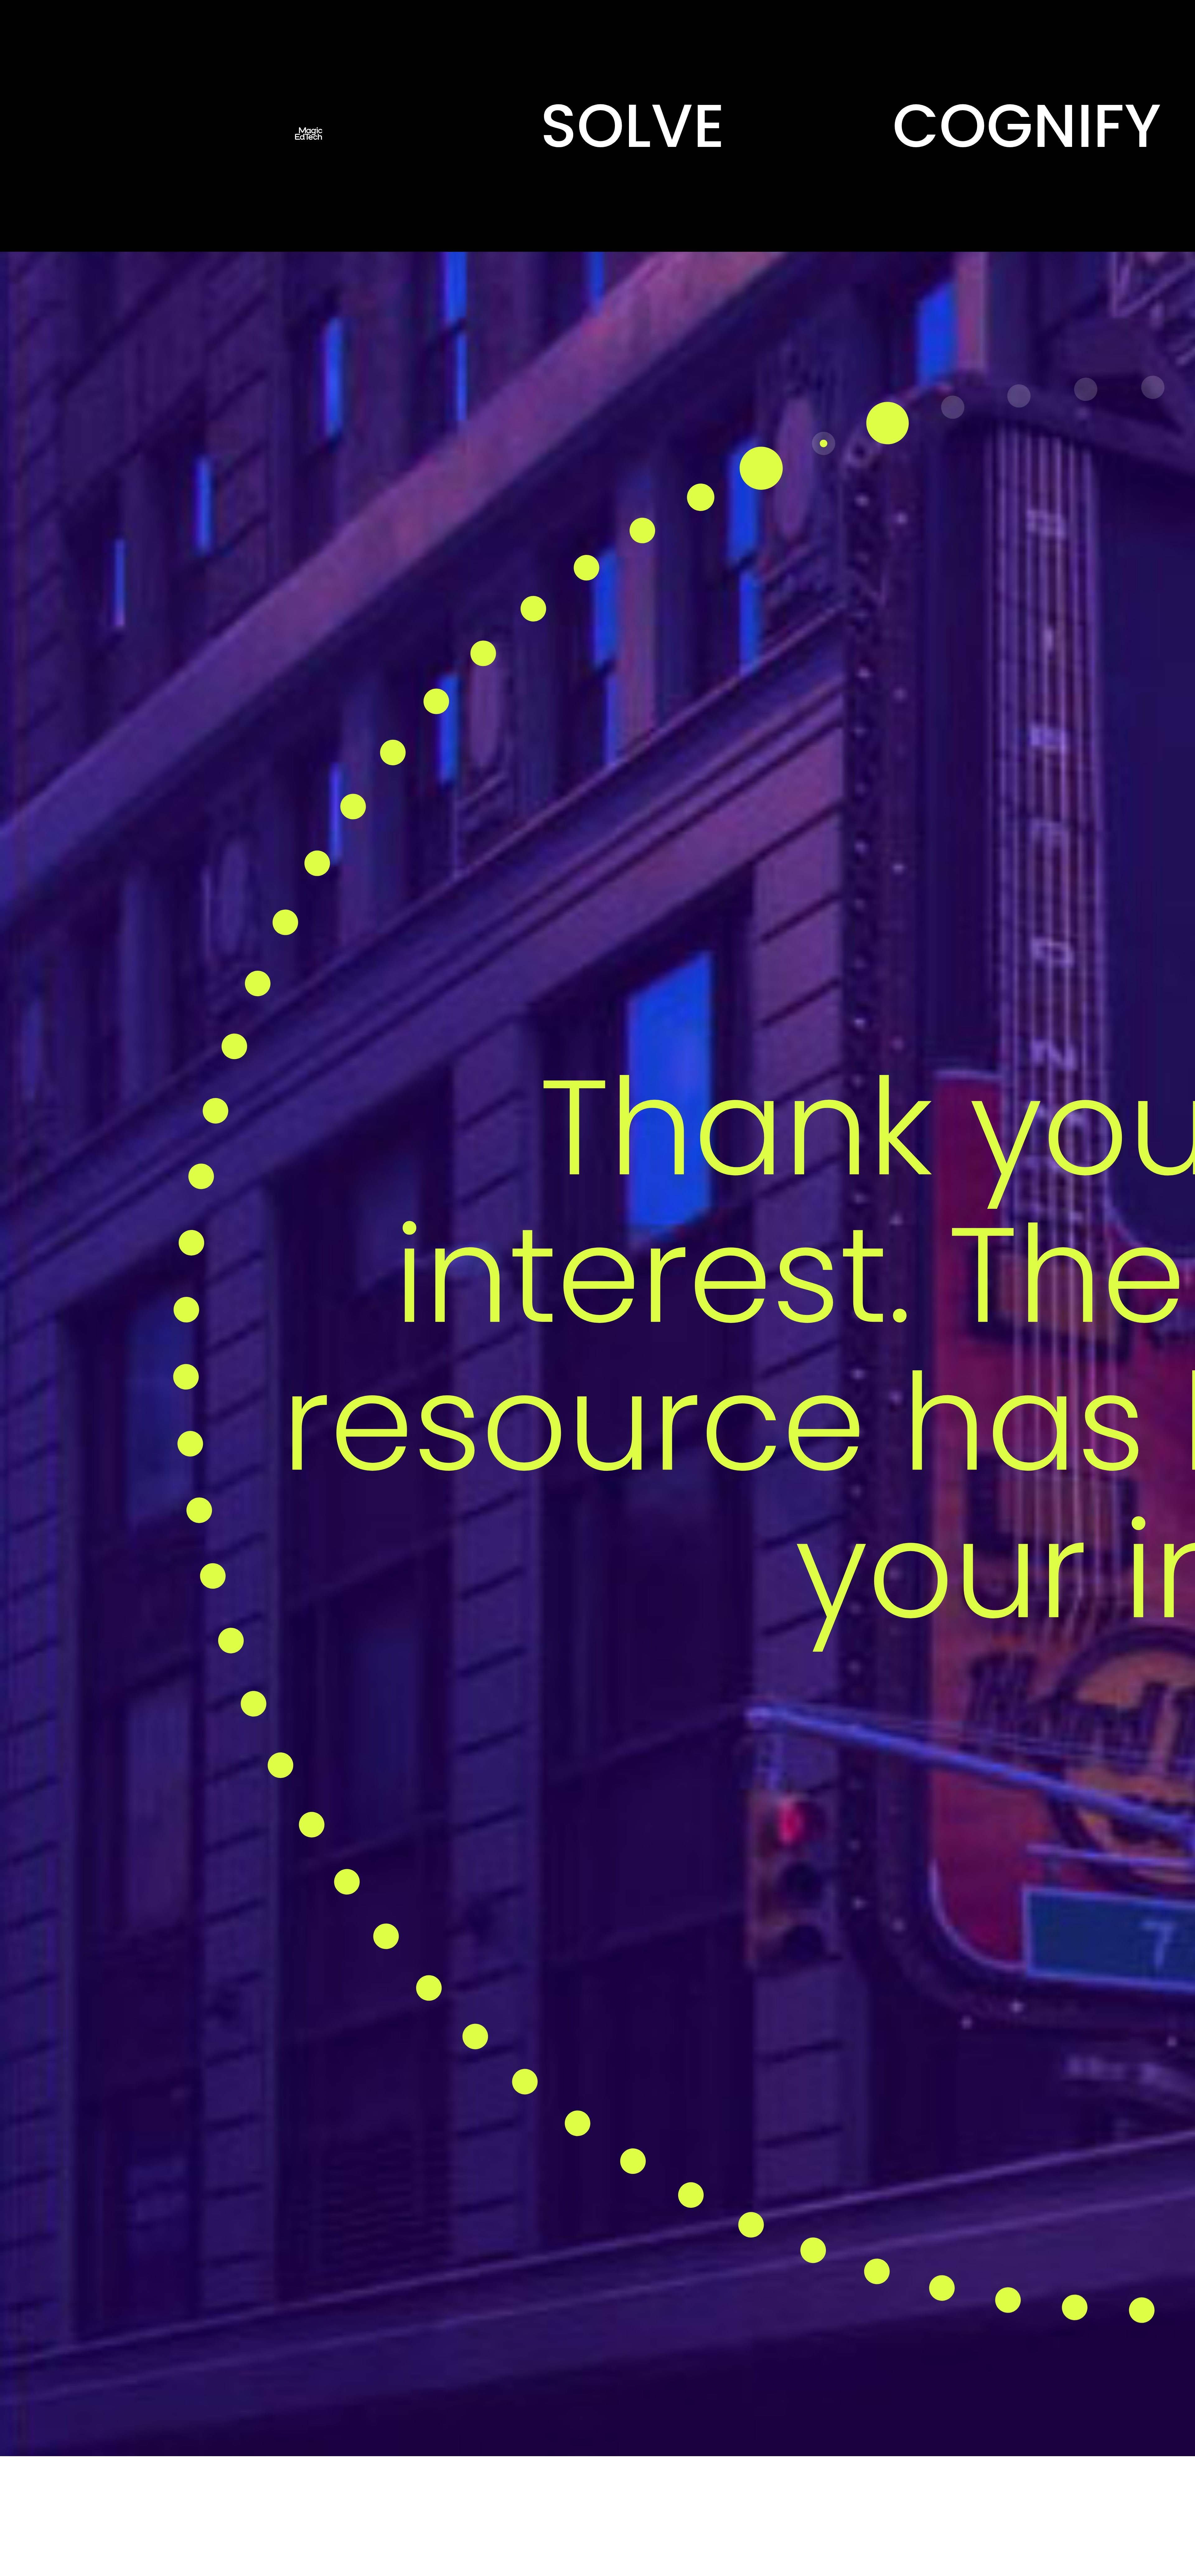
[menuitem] (632, 126)
